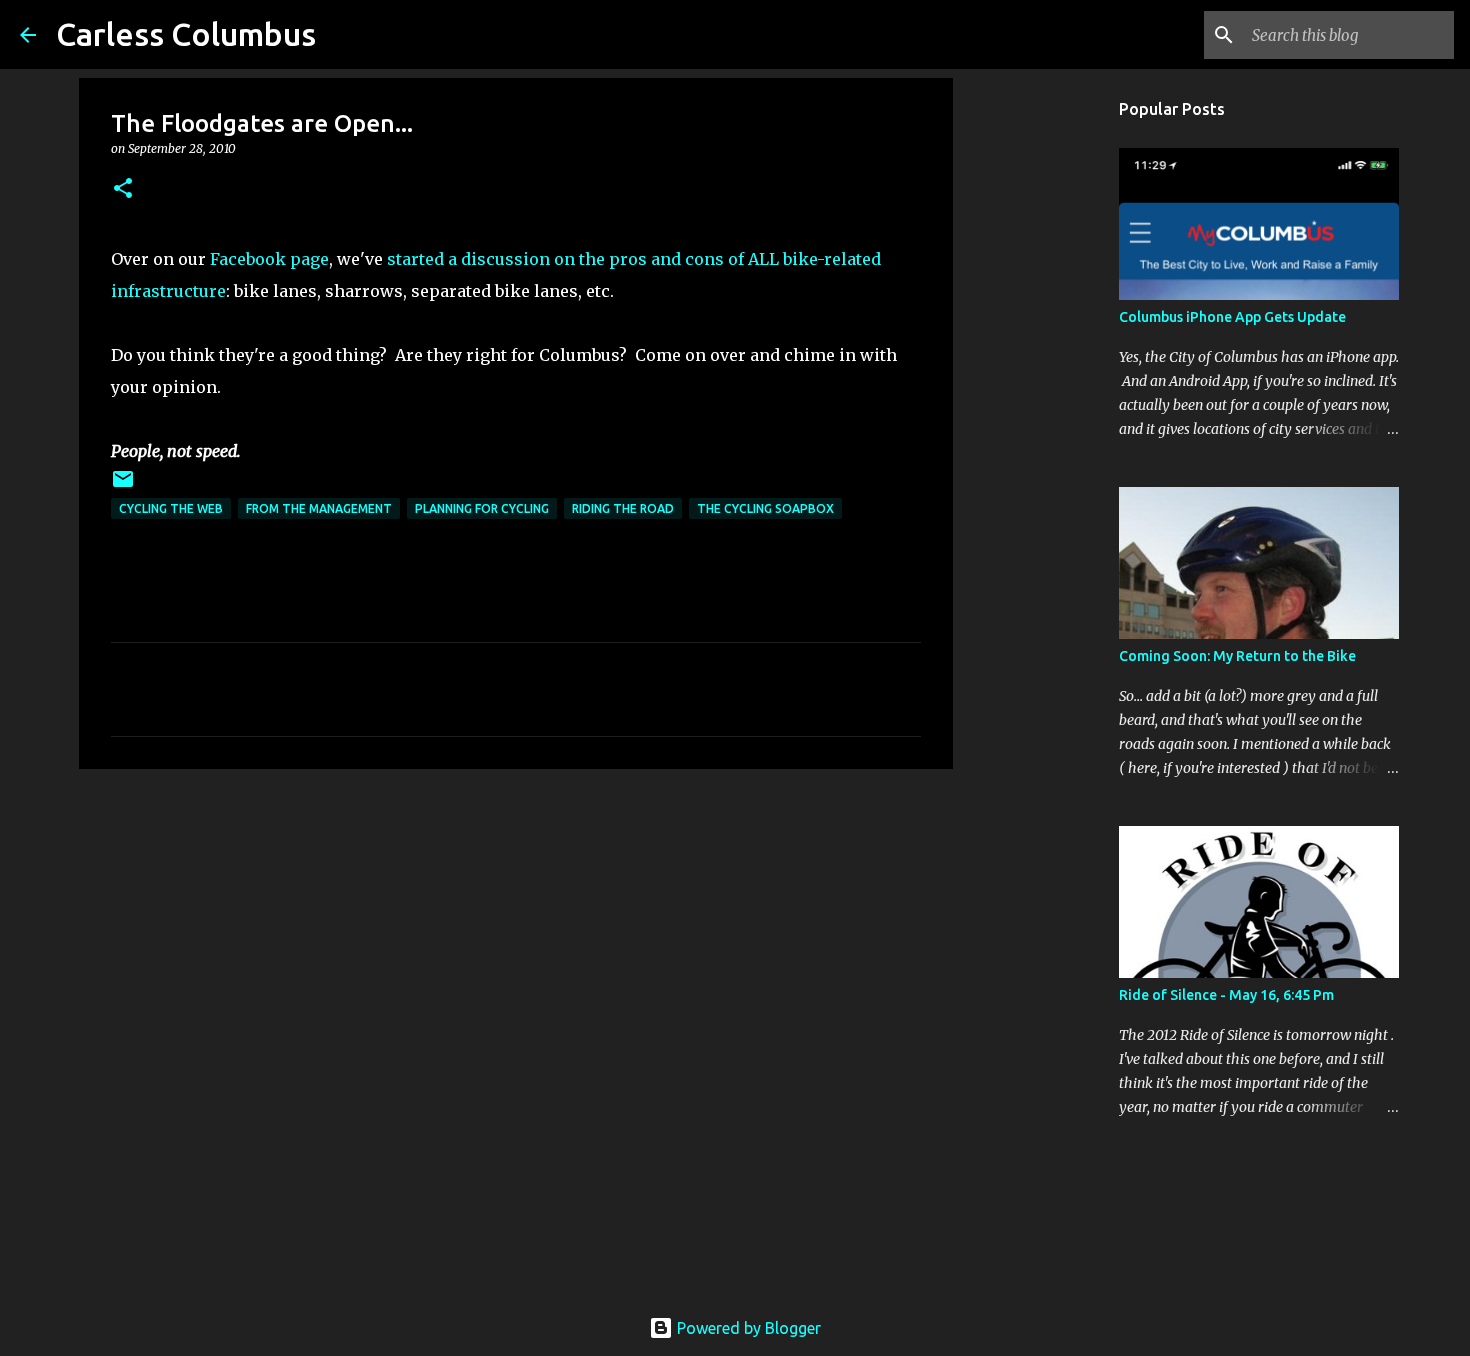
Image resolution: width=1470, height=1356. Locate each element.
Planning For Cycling (482, 508)
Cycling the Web (171, 508)
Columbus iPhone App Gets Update (1232, 317)
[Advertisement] (516, 939)
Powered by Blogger (747, 1328)
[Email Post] (123, 486)
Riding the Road (623, 508)
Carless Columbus (186, 34)
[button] (123, 189)
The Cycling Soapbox (765, 508)
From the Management (319, 508)
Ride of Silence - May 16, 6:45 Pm (1226, 995)
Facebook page (269, 259)
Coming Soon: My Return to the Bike (1237, 656)
